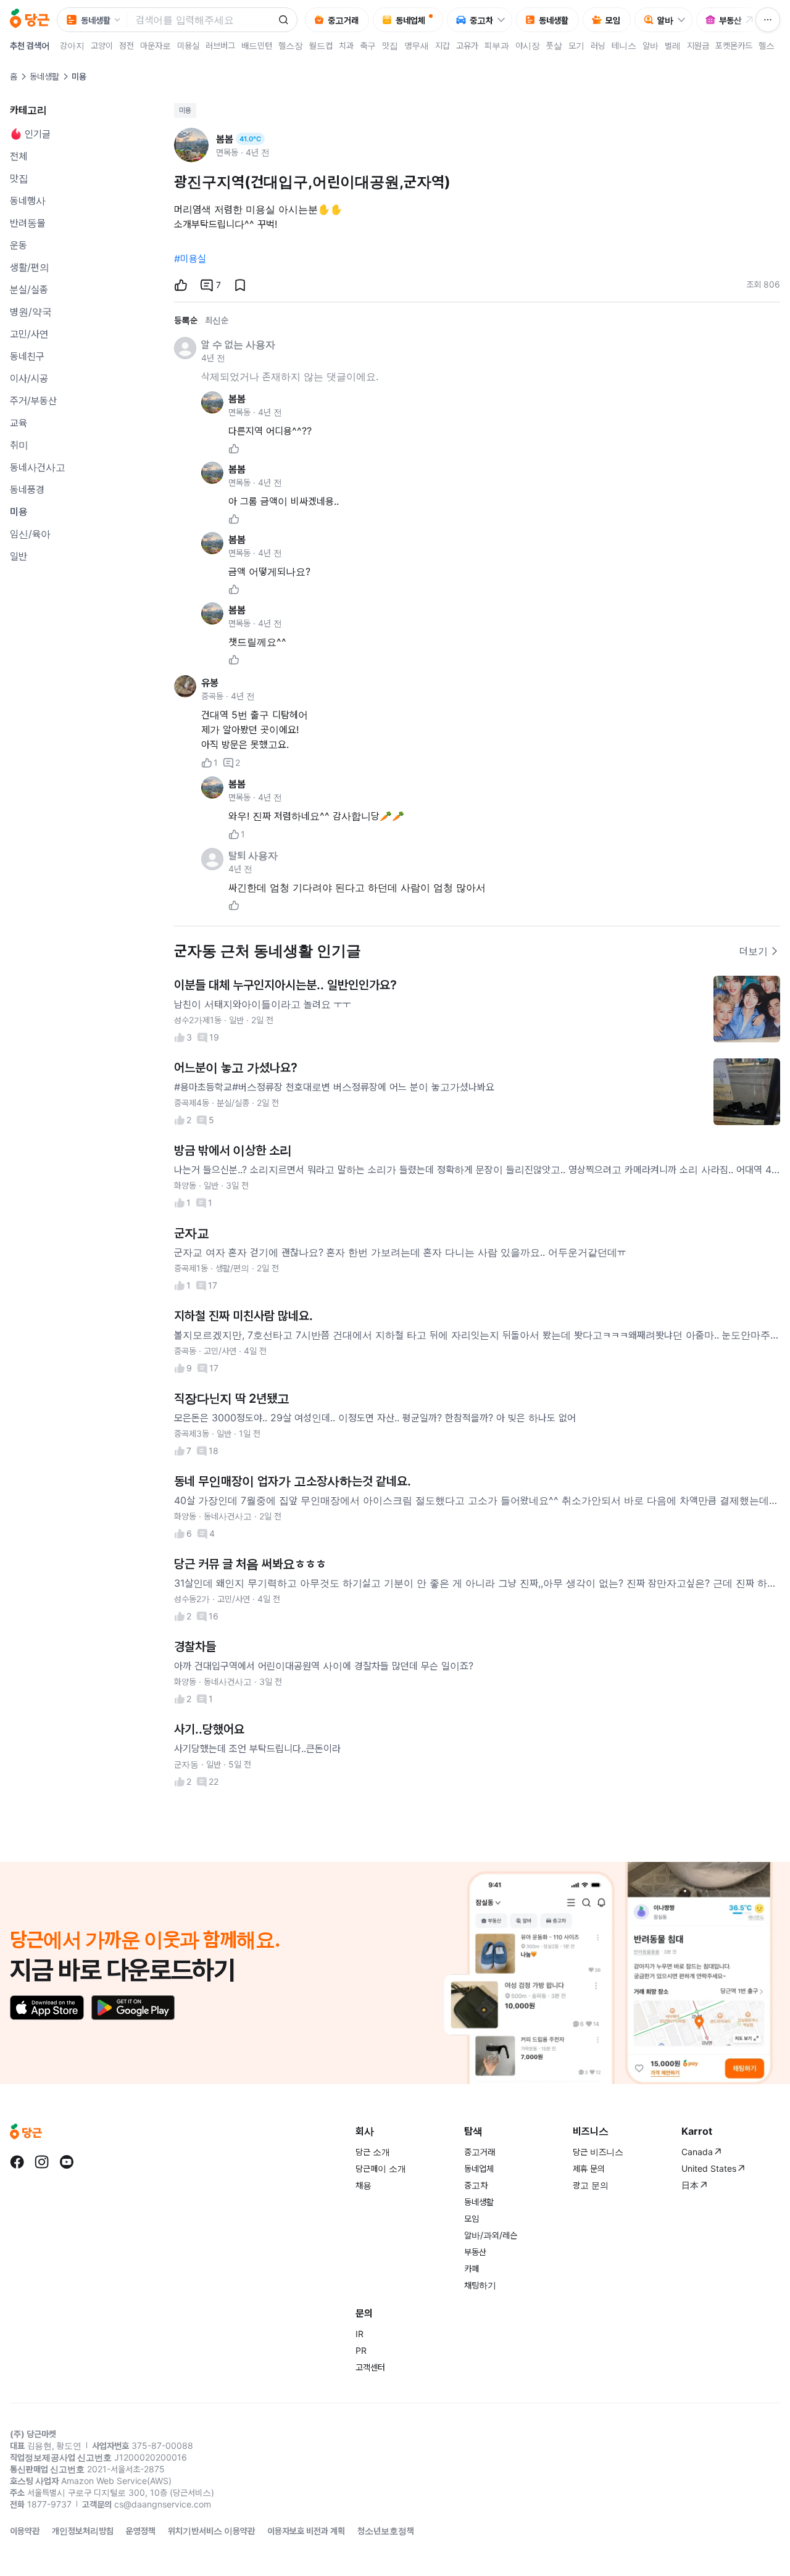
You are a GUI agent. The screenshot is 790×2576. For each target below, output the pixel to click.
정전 (127, 45)
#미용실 (190, 259)
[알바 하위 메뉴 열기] (684, 20)
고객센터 (370, 2367)
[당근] (30, 20)
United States (709, 2168)
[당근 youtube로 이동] (67, 2162)
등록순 (186, 320)
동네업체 (479, 2168)
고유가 (467, 45)
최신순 (217, 320)
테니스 (624, 45)
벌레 (673, 45)
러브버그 (220, 45)
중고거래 (480, 2152)
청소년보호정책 (386, 2531)
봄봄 (237, 399)
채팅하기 (480, 2285)
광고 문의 (591, 2185)
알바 (651, 45)
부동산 (475, 2252)
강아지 (72, 45)
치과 (346, 45)
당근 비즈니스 (598, 2152)
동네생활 (44, 76)
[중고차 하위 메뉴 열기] (504, 20)
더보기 (754, 951)
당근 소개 (373, 2152)
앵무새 (417, 45)
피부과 (497, 45)
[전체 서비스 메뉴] (768, 20)
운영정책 (141, 2531)
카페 (472, 2268)
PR (361, 2350)
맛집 (390, 45)
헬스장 (291, 45)
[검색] (283, 20)
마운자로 (156, 45)
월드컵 (321, 45)
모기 (576, 45)
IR (360, 2334)
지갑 (443, 45)
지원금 (698, 45)
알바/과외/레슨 (491, 2235)
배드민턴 (257, 45)
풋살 (554, 45)
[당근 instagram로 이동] (42, 2162)
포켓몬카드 (734, 45)
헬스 (767, 45)
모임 (472, 2218)
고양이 (102, 45)
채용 (364, 2185)
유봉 (210, 683)
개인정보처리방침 (83, 2531)
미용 (185, 110)
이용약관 (25, 2531)
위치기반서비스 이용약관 (211, 2531)
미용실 (188, 45)
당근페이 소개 (381, 2168)
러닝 (598, 45)
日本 (690, 2185)
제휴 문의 (589, 2168)
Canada (697, 2152)
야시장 (528, 45)
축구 (368, 45)
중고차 (476, 2185)
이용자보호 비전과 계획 (306, 2531)
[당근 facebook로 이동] (17, 2162)
